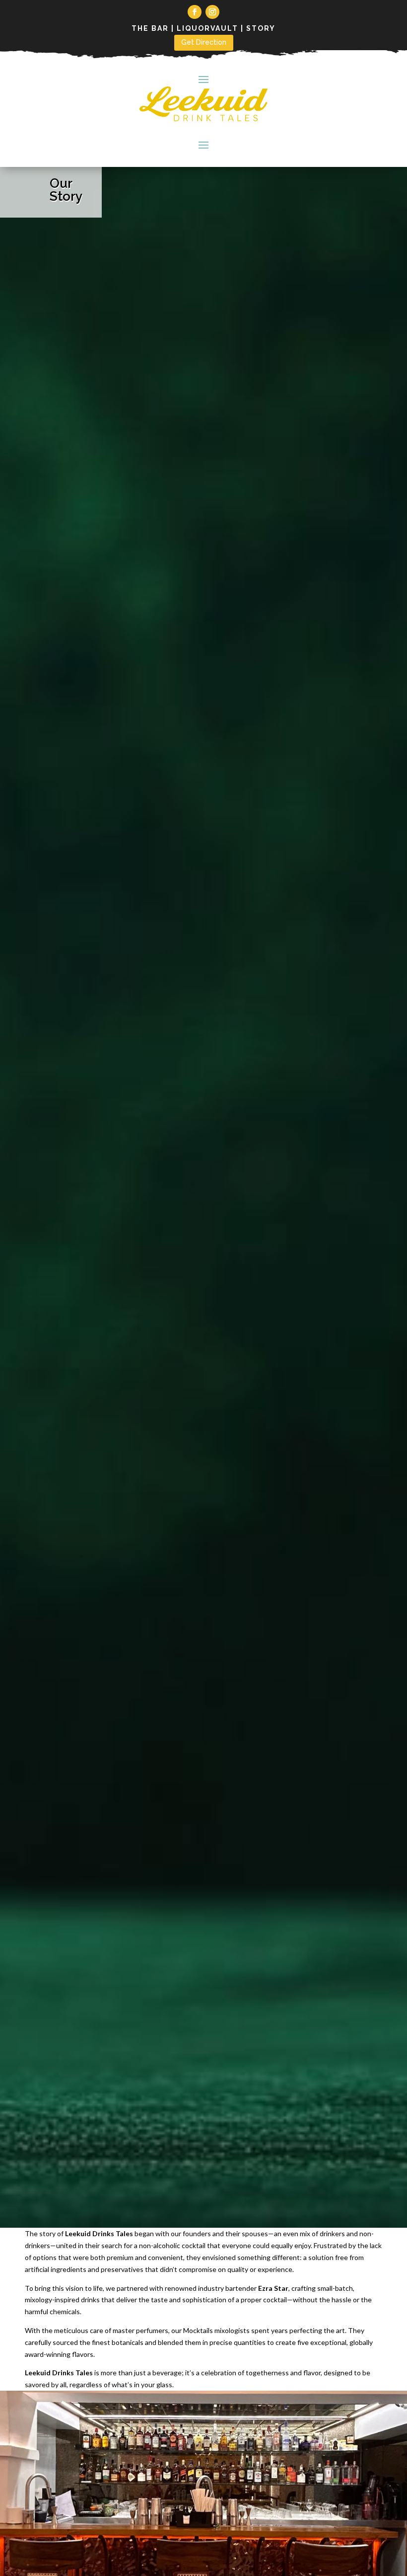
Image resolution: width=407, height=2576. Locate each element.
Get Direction (204, 42)
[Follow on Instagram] (212, 12)
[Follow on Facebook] (195, 12)
